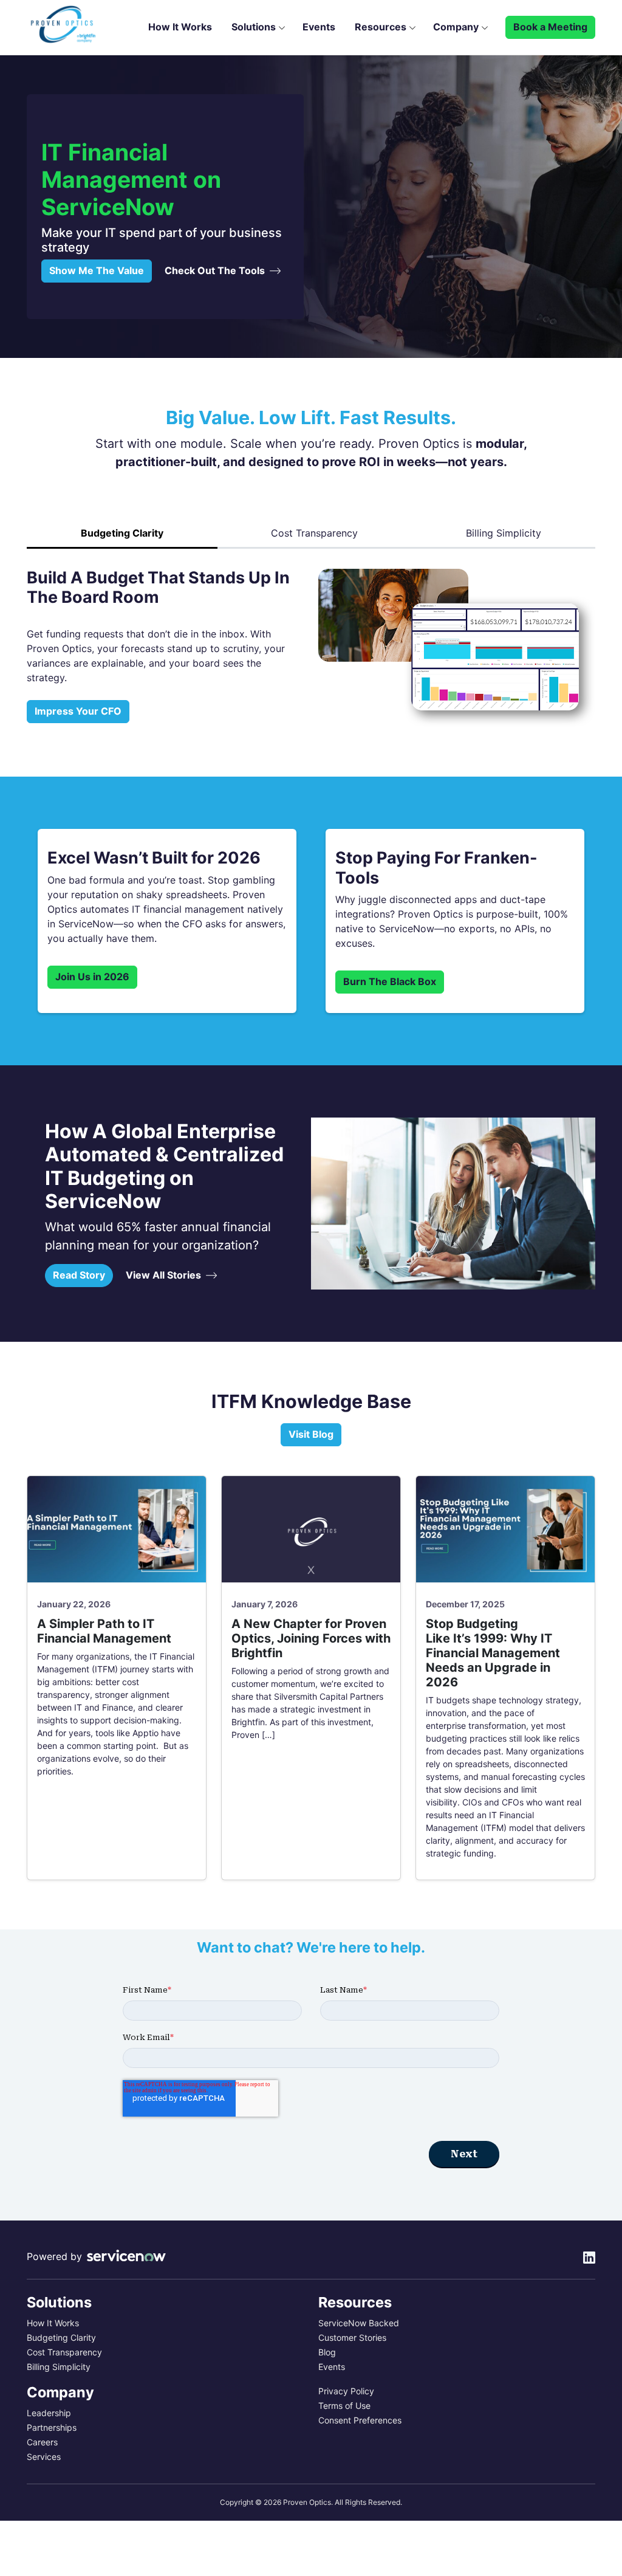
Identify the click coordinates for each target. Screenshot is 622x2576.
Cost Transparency (314, 533)
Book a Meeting (550, 27)
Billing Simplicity (504, 533)
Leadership (49, 2413)
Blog (327, 2352)
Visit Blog (311, 1434)
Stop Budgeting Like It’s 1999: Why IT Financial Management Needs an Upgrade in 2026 (493, 1653)
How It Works (180, 27)
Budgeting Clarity (61, 2338)
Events (319, 27)
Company (456, 27)
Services (44, 2457)
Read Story (79, 1275)
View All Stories (163, 1275)
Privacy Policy (346, 2391)
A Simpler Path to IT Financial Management (106, 1631)
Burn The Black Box (390, 982)
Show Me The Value (97, 271)
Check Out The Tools (215, 271)
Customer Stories (352, 2338)
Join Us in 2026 (92, 977)
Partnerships (52, 2428)
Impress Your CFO (78, 711)
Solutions (254, 27)
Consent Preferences (360, 2420)
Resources (381, 27)
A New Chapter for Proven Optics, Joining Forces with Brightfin (311, 1638)
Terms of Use (344, 2406)
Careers (42, 2442)
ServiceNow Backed (359, 2323)
